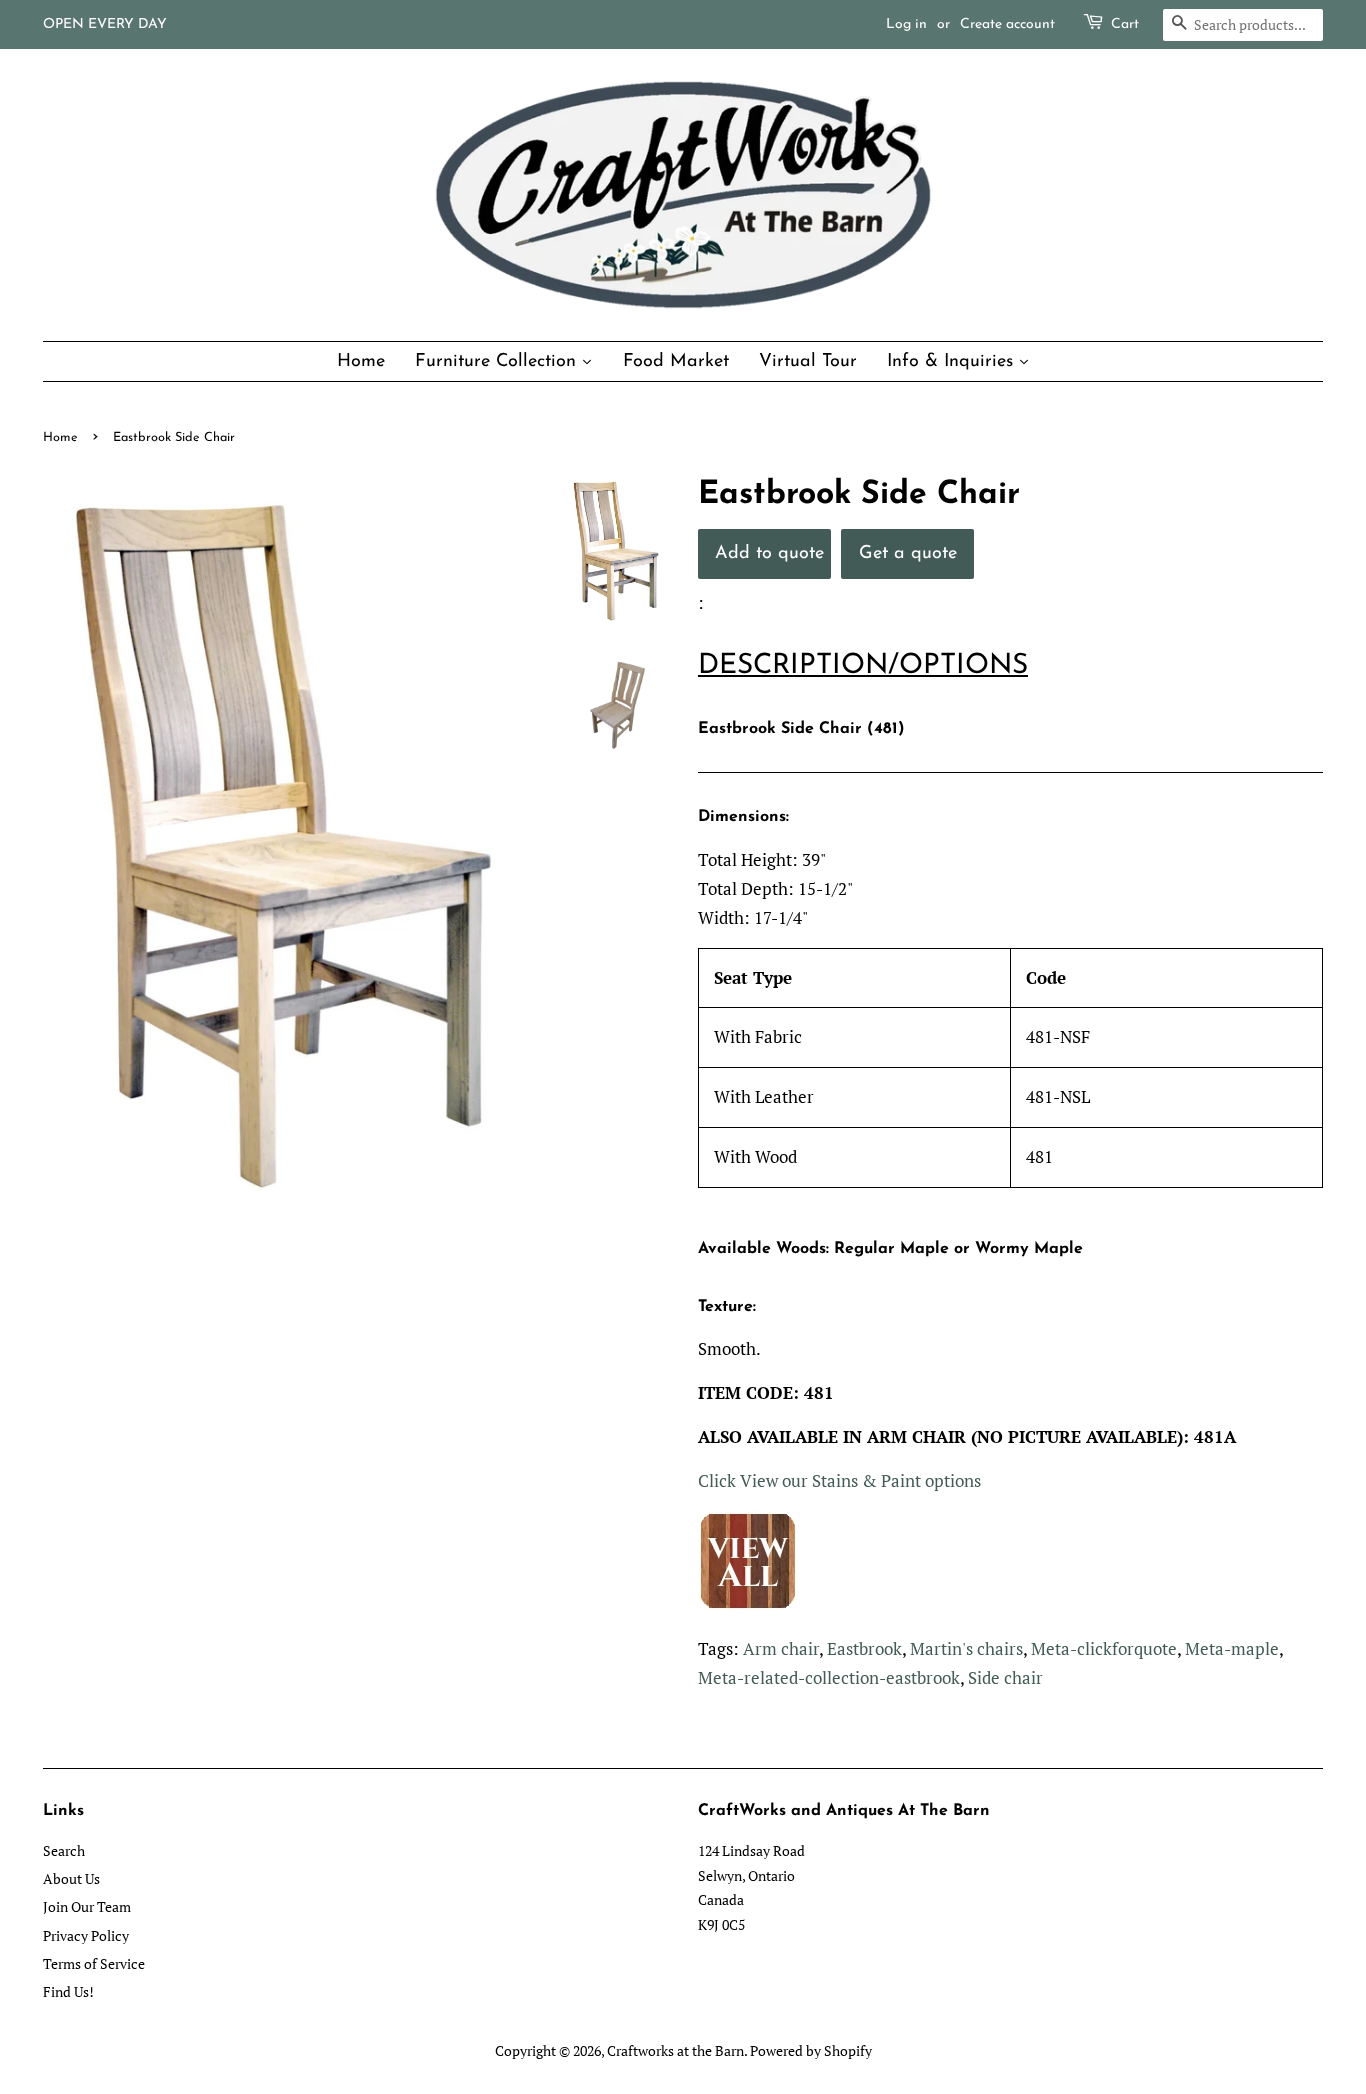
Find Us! (68, 1991)
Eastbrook (864, 1648)
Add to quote (769, 553)
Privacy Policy (86, 1935)
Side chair (1005, 1677)
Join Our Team (87, 1906)
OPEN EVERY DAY (105, 24)
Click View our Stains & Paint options (839, 1480)
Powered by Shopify (811, 2050)
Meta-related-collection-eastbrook (829, 1677)
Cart (1125, 24)
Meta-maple (1232, 1648)
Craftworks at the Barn (675, 2050)
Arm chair (781, 1648)
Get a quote (908, 553)
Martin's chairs (966, 1648)
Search (64, 1850)
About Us (71, 1878)
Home (60, 437)
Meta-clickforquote (1104, 1648)
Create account (1007, 24)
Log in (906, 24)
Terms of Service (94, 1963)
